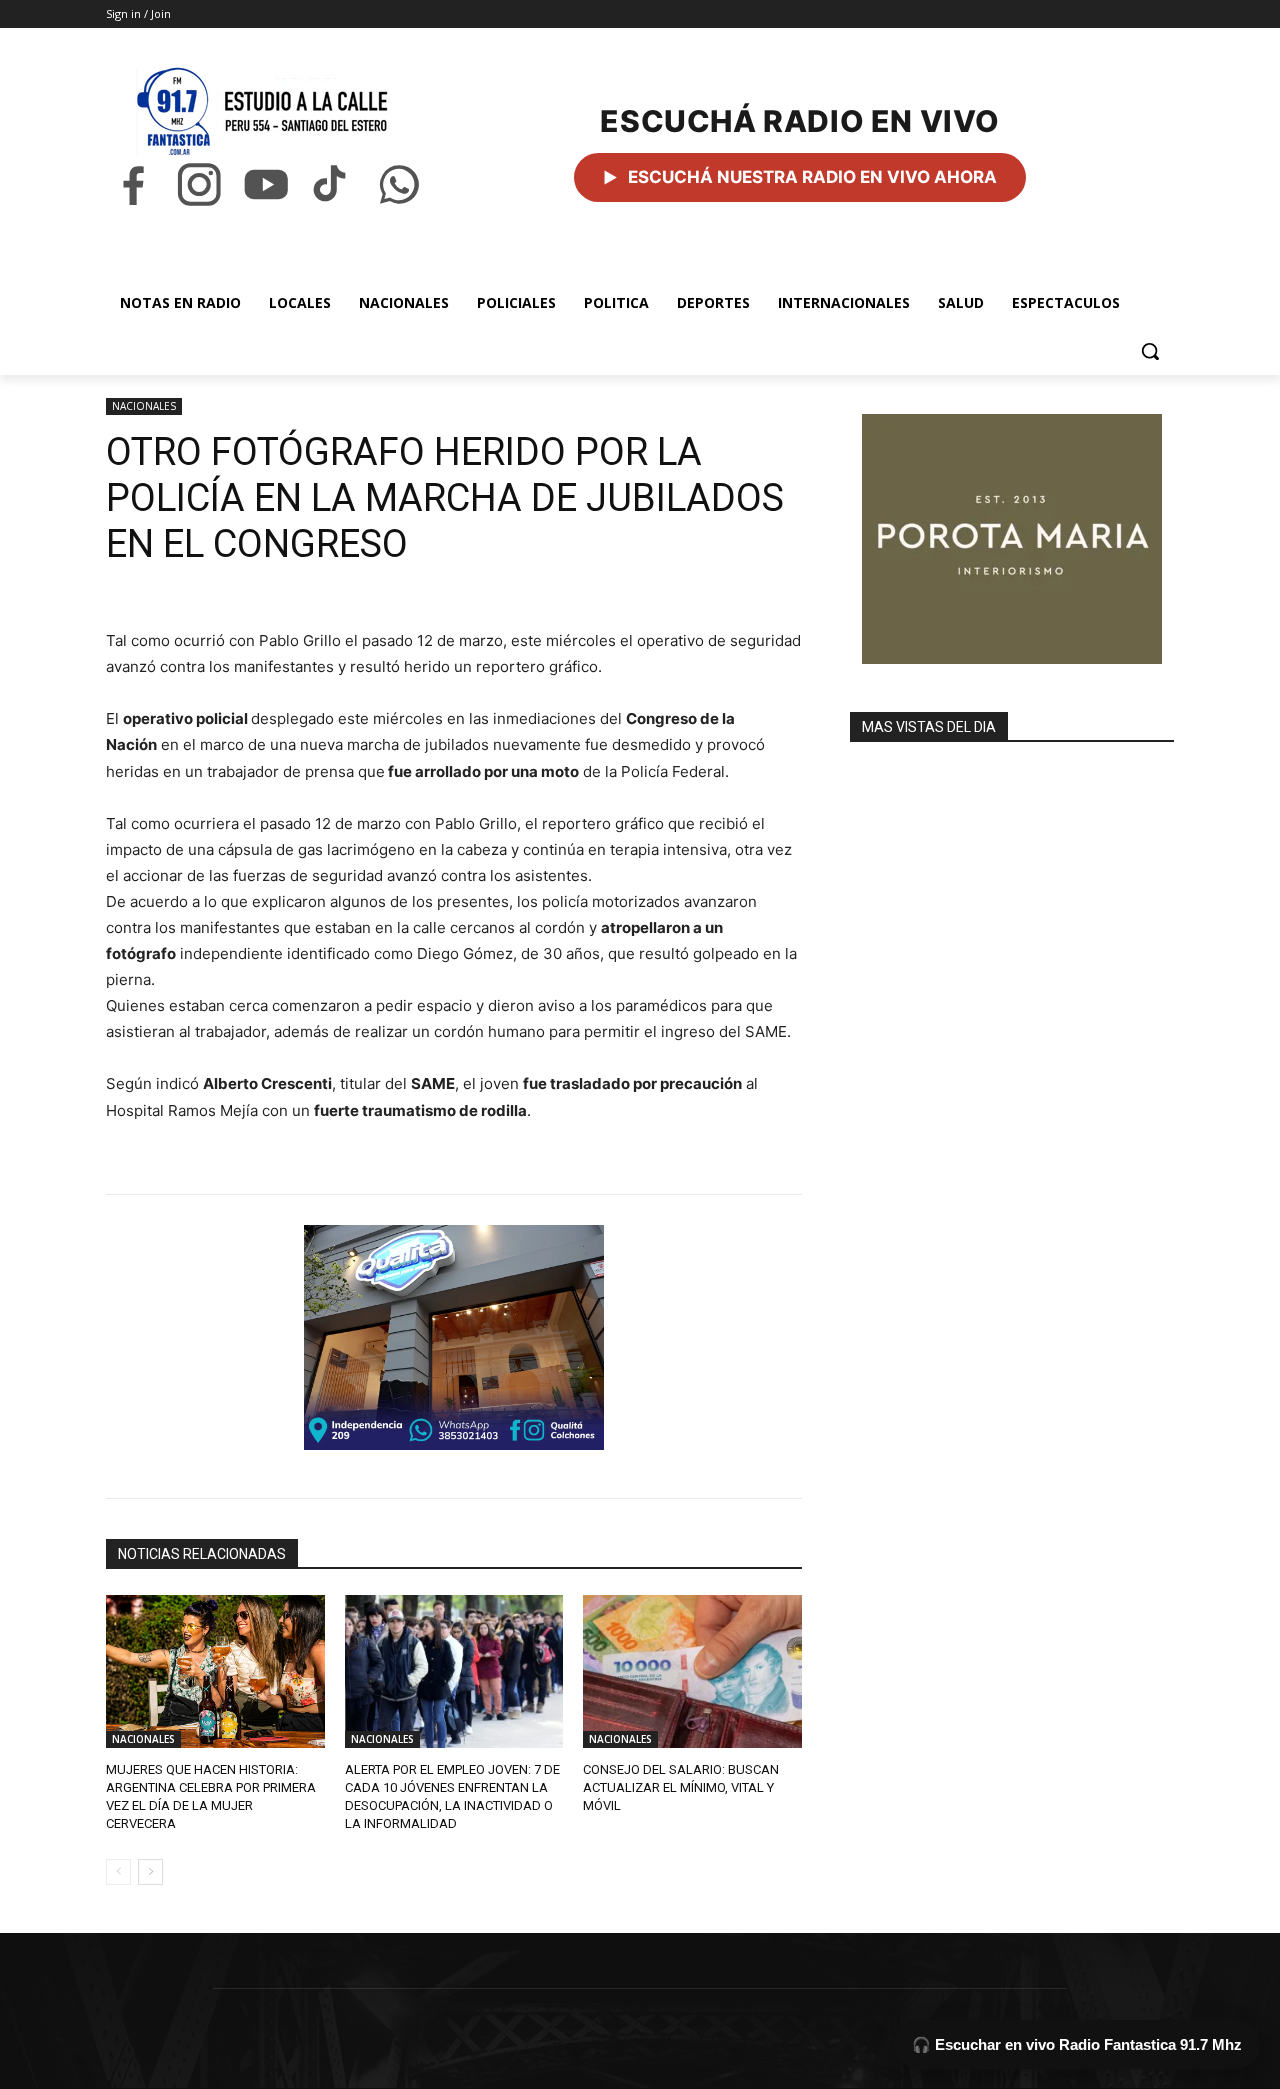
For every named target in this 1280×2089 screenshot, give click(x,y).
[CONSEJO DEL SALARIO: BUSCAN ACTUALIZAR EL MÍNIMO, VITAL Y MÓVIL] (692, 1671)
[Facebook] (133, 184)
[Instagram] (199, 184)
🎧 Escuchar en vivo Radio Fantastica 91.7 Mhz (1077, 2044)
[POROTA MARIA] (1012, 539)
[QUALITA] (454, 1337)
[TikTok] (332, 184)
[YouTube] (266, 184)
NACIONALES (144, 406)
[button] (1150, 351)
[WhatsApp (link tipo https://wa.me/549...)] (399, 184)
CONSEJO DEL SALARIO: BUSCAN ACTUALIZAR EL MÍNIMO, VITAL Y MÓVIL (681, 1787)
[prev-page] (118, 1872)
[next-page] (150, 1872)
